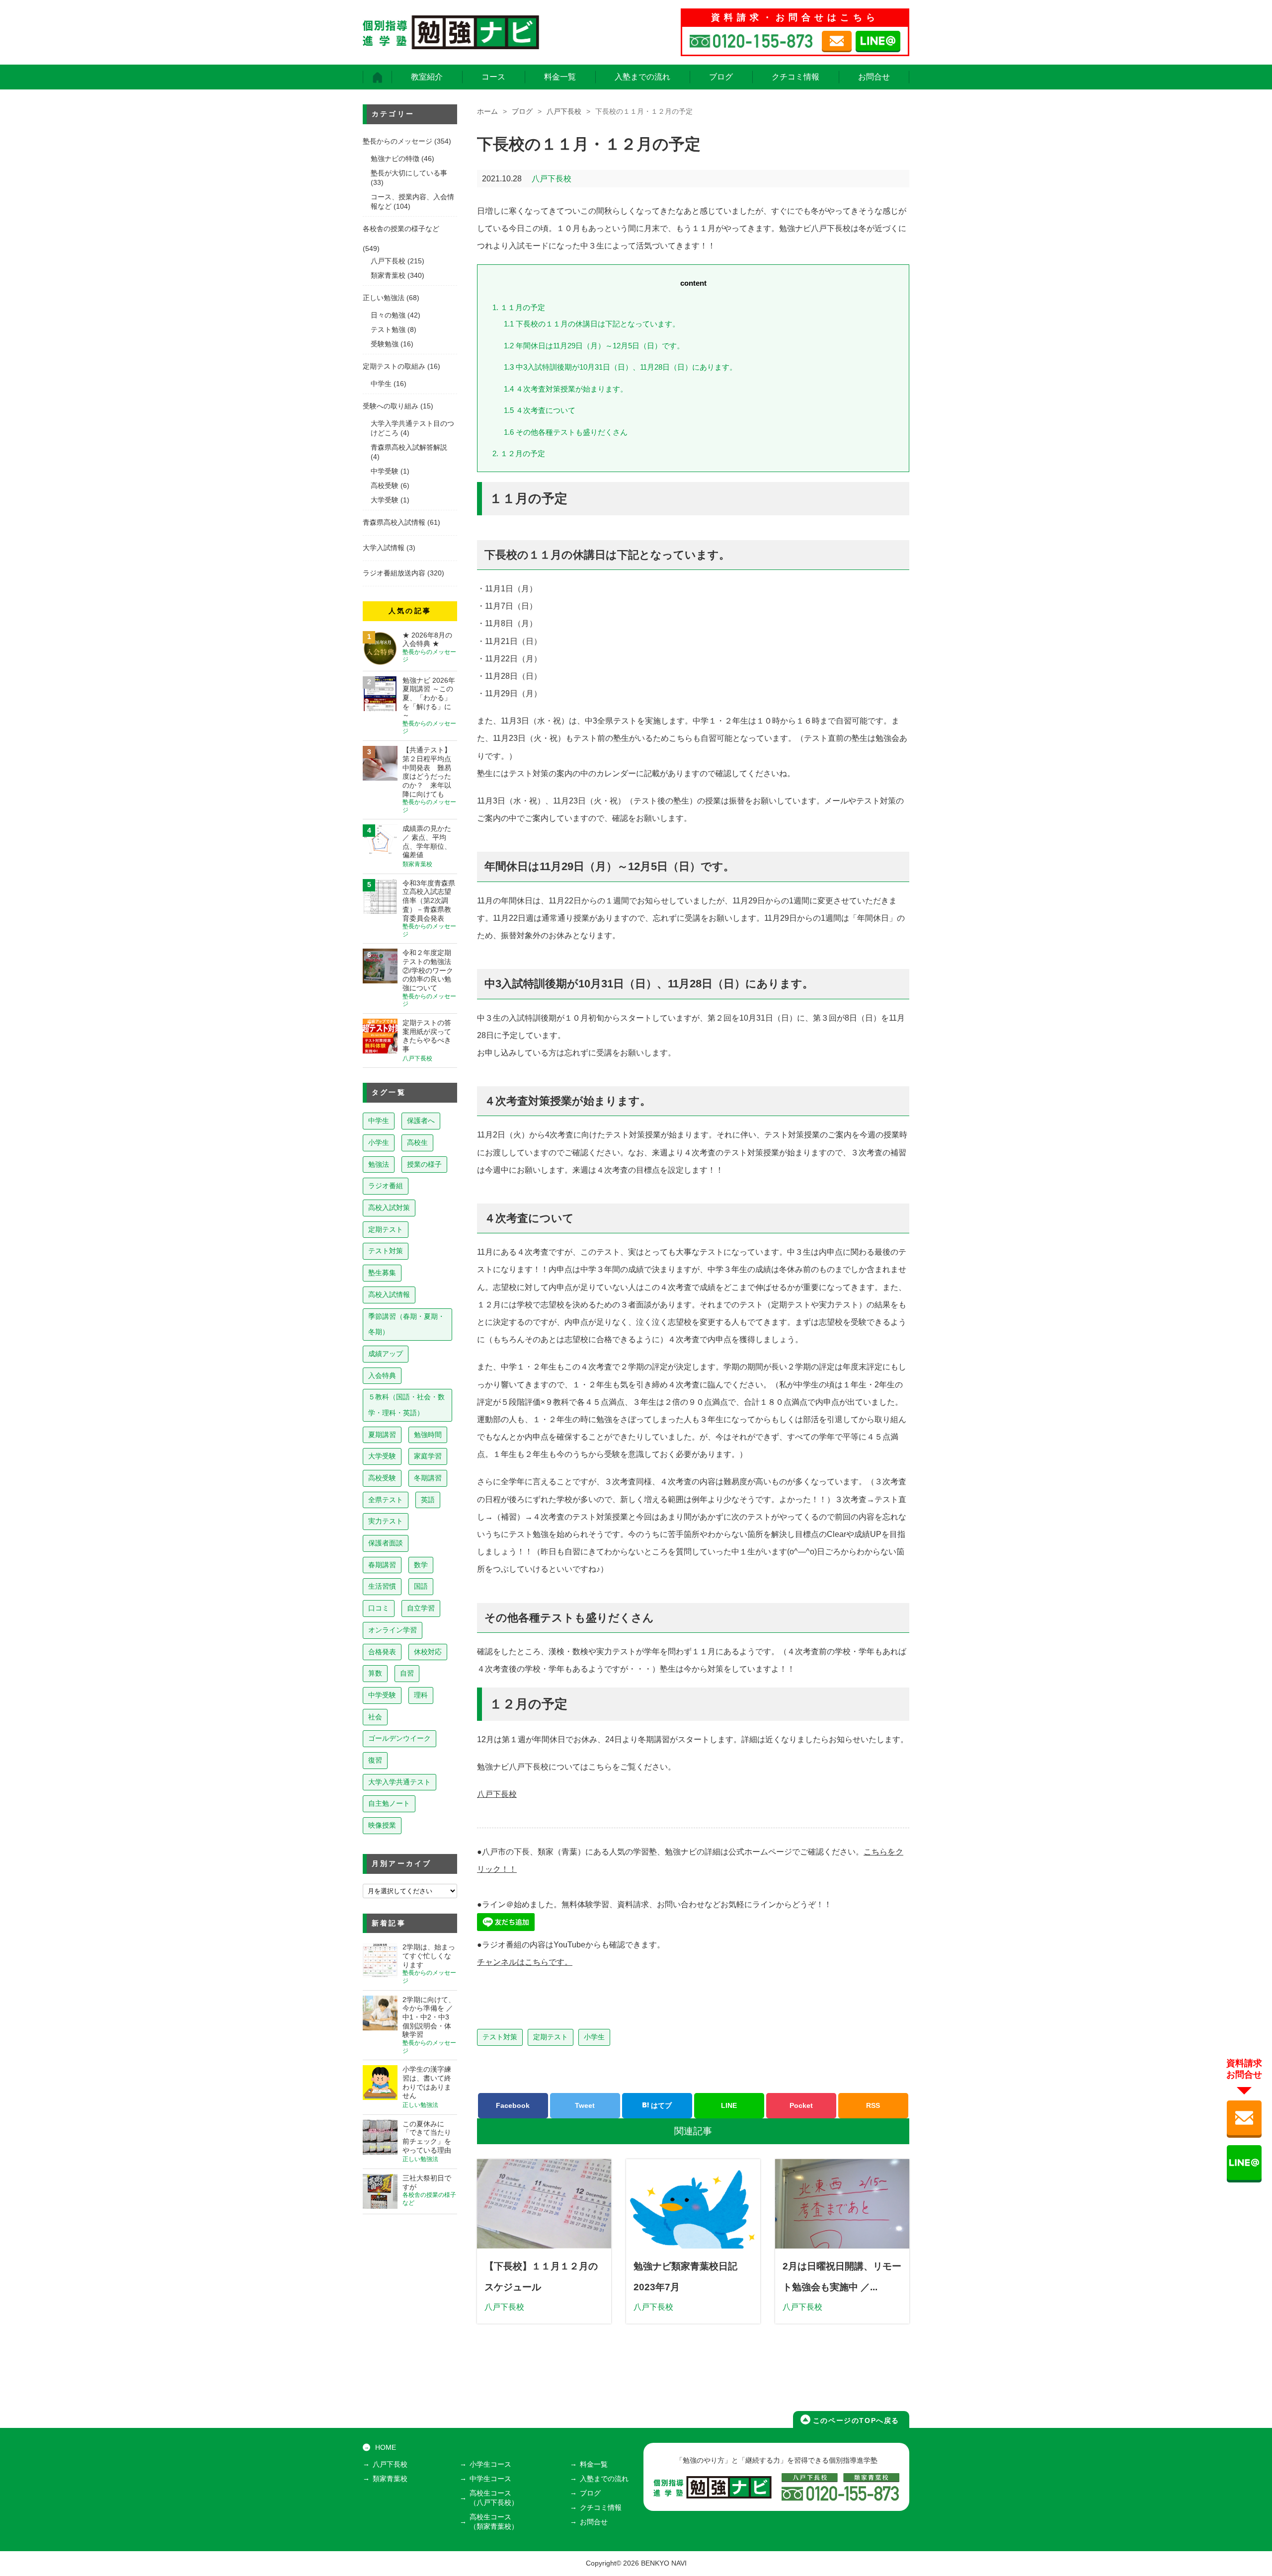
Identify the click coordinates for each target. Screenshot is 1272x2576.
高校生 (417, 1142)
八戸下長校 (564, 112)
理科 (421, 1695)
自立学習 (421, 1608)
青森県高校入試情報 (394, 523)
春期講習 (382, 1565)
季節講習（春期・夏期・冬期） (406, 1324)
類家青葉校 (388, 276)
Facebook (513, 2105)
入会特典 (382, 1375)
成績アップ (386, 1354)
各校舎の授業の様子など (401, 229)
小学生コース (490, 2464)
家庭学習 (428, 1456)
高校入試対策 (389, 1207)
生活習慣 (382, 1586)
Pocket (801, 2105)
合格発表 (382, 1652)
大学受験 (385, 500)
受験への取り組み (391, 406)
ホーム (487, 112)
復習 (375, 1760)
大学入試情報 (384, 548)
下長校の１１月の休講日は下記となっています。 (592, 324)
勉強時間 (428, 1435)
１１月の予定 (519, 307)
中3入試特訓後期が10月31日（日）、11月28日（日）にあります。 (620, 367)
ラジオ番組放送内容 (394, 573)
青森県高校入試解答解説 (409, 447)
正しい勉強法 (384, 298)
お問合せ (874, 77)
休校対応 (428, 1652)
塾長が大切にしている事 (409, 173)
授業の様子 (424, 1164)
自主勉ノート (389, 1803)
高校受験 (385, 486)
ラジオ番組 (386, 1186)
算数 (375, 1673)
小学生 (594, 2037)
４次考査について (540, 410)
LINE (729, 2105)
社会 (375, 1717)
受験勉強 (385, 344)
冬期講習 (428, 1478)
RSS (873, 2105)
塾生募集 (382, 1273)
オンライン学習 (393, 1630)
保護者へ (421, 1121)
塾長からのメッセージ (397, 141)
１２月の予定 (519, 453)
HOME (386, 2448)
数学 (421, 1565)
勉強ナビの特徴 (395, 159)
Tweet (585, 2105)
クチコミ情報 (795, 77)
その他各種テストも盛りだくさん (566, 432)
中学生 (381, 384)
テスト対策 (500, 2037)
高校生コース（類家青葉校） (494, 2522)
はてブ (660, 2105)
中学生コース (490, 2479)
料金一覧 (560, 77)
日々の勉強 (388, 315)
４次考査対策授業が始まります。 (566, 389)
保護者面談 (386, 1543)
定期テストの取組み (394, 366)
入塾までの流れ (642, 77)
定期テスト (551, 2037)
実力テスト (386, 1521)
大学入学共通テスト (399, 1782)
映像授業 (382, 1825)
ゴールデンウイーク (399, 1738)
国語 (421, 1586)
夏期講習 (382, 1435)
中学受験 (385, 471)
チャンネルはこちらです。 (525, 1962)
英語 (428, 1500)
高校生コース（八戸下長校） (494, 2498)
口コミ (379, 1608)
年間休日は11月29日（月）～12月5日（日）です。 (594, 346)
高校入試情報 (389, 1294)
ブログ (721, 77)
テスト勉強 (388, 330)
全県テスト (386, 1500)
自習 (407, 1673)
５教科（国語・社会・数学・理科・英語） (406, 1405)
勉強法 (379, 1164)
